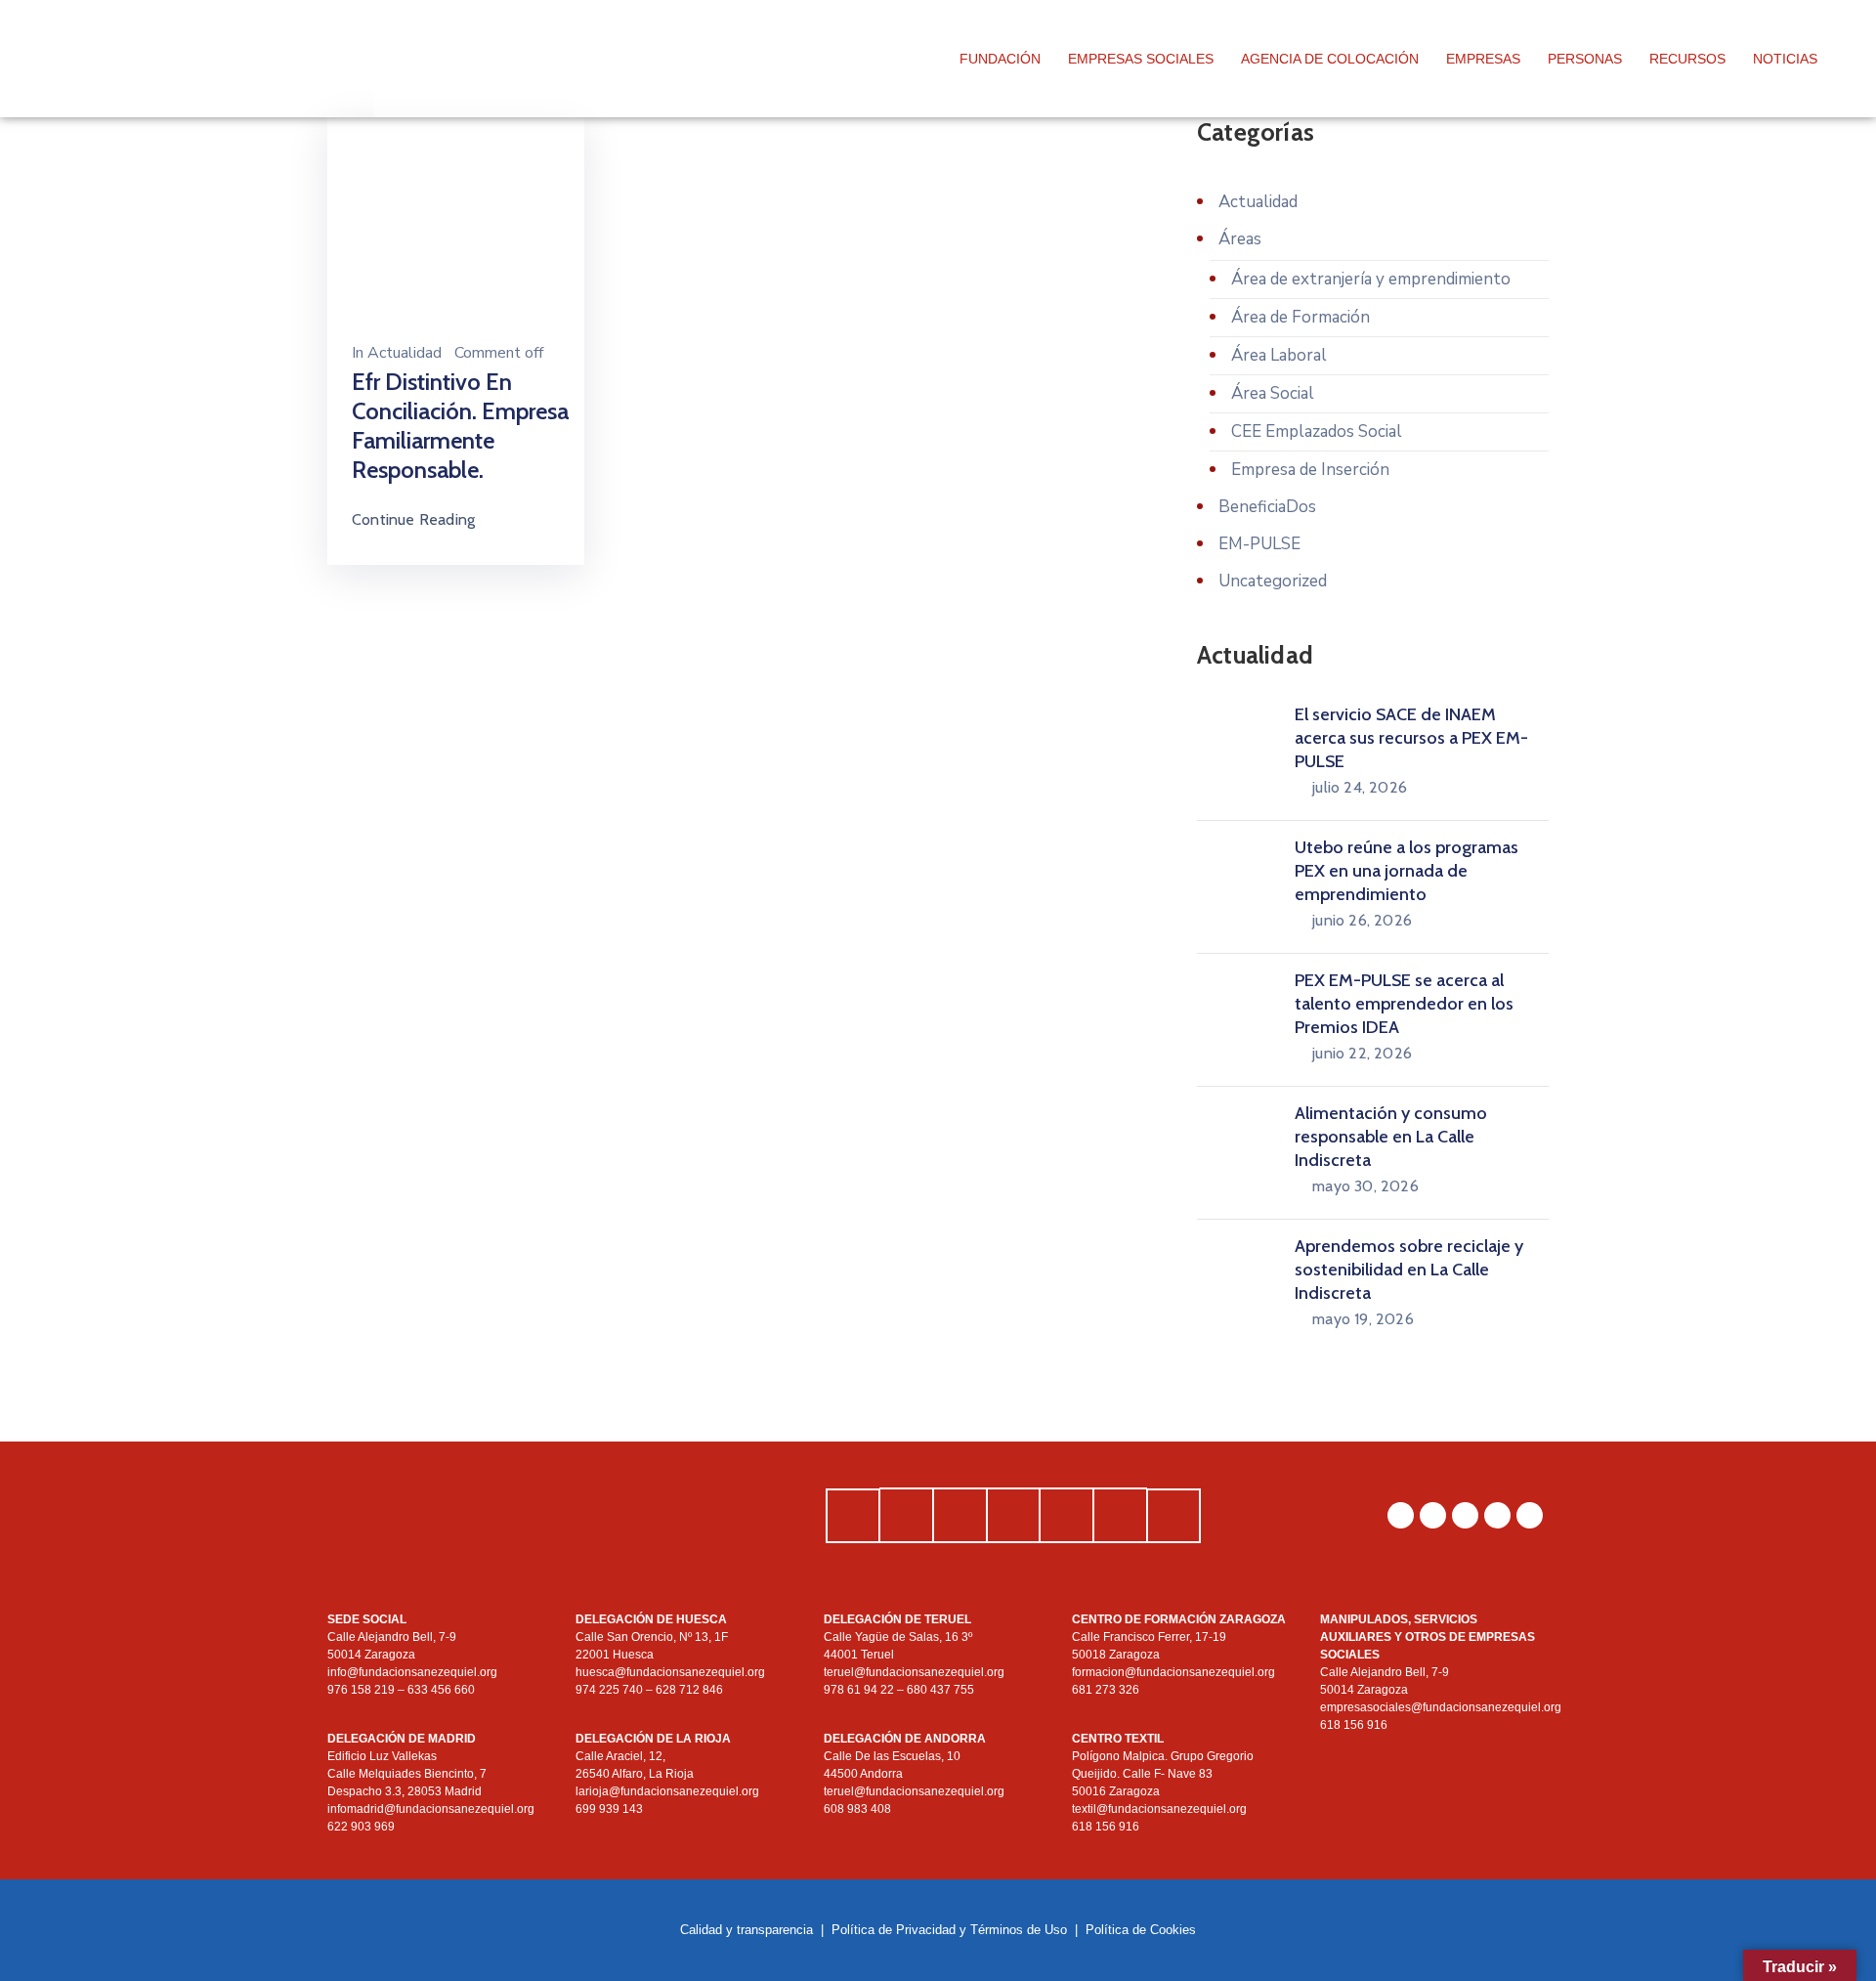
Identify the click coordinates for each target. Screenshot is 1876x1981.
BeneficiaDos (1267, 507)
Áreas (1240, 239)
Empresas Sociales (1141, 59)
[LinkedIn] (1465, 1515)
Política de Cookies (1141, 1930)
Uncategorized (1273, 581)
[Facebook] (1497, 1515)
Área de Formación (1300, 317)
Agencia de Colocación (1330, 59)
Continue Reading (413, 519)
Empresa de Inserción (1310, 470)
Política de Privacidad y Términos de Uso (949, 1930)
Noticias (1785, 59)
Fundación (1000, 59)
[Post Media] (456, 219)
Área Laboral (1279, 355)
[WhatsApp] (1401, 1515)
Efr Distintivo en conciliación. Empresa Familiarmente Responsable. (460, 426)
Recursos (1687, 59)
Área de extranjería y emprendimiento (1371, 279)
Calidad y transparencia (746, 1930)
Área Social (1273, 393)
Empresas (1483, 59)
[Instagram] (1433, 1515)
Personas (1585, 59)
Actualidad (405, 353)
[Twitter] (1530, 1515)
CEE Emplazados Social (1317, 431)
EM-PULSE (1259, 544)
